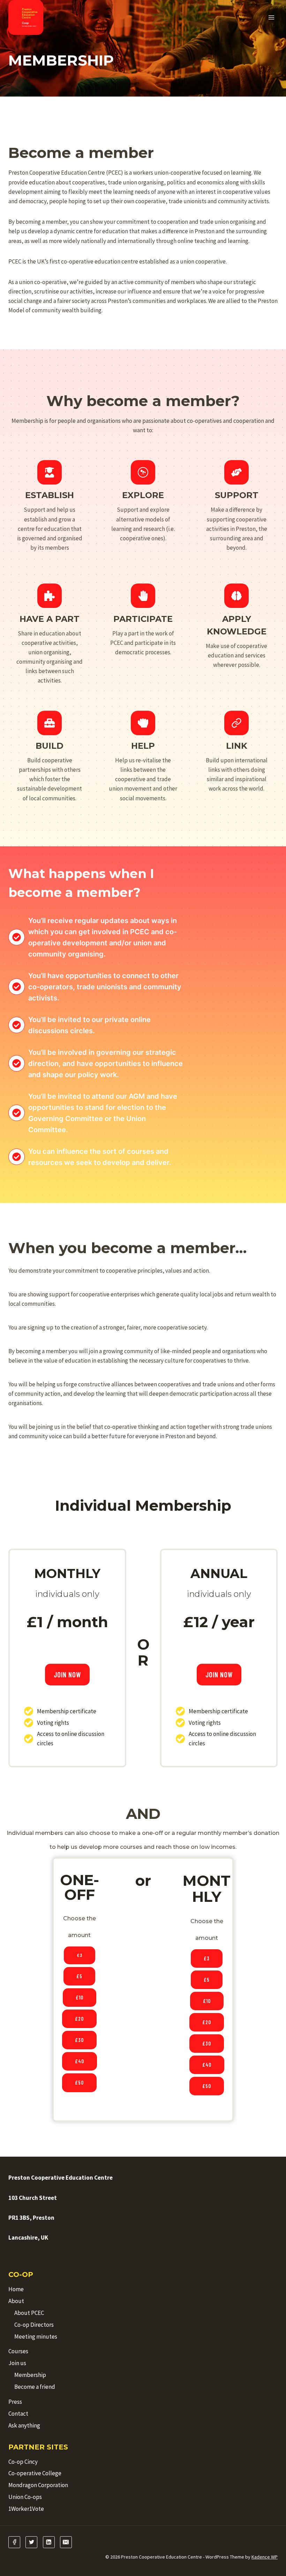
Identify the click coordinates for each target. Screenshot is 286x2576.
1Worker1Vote (26, 2509)
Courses (18, 2351)
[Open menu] (271, 17)
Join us (17, 2363)
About (16, 2301)
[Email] (66, 2542)
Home (16, 2289)
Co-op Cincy (23, 2462)
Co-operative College (35, 2473)
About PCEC (29, 2313)
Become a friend (35, 2387)
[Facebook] (14, 2542)
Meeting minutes (36, 2337)
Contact (18, 2414)
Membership (30, 2375)
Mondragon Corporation (38, 2485)
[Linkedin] (49, 2542)
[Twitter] (31, 2542)
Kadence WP (265, 2557)
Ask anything (24, 2425)
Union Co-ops (25, 2497)
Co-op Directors (34, 2325)
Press (15, 2402)
